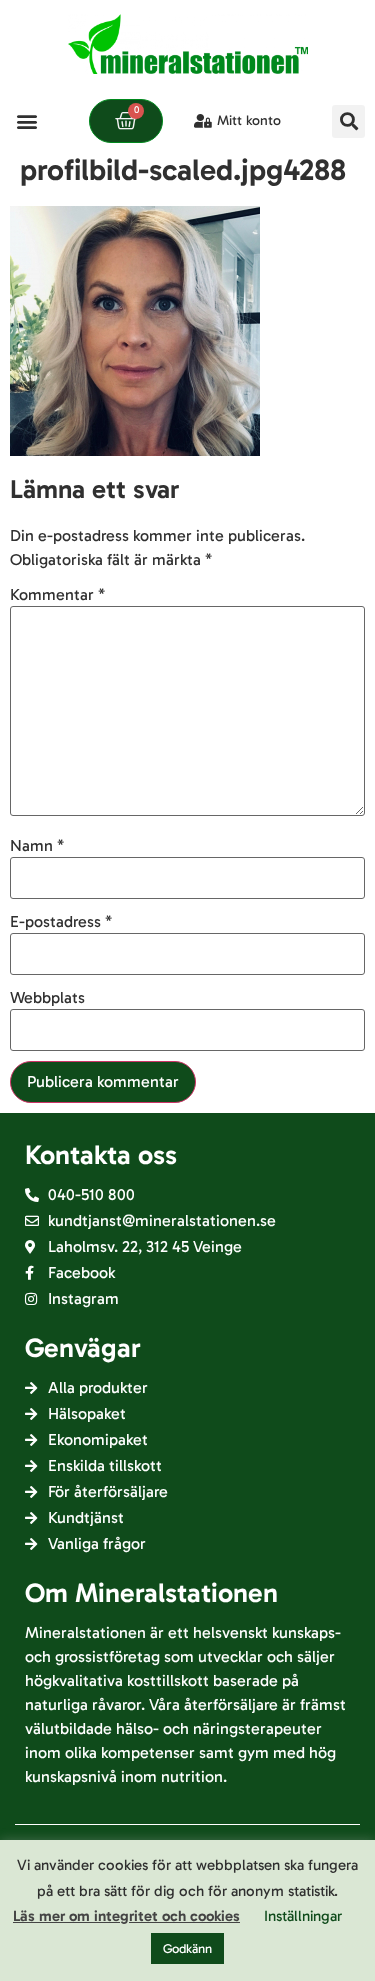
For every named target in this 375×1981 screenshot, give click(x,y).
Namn (37, 846)
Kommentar (57, 595)
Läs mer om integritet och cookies (126, 1916)
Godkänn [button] (187, 1948)
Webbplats (47, 998)
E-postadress (61, 922)
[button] (26, 121)
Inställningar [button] (303, 1916)
